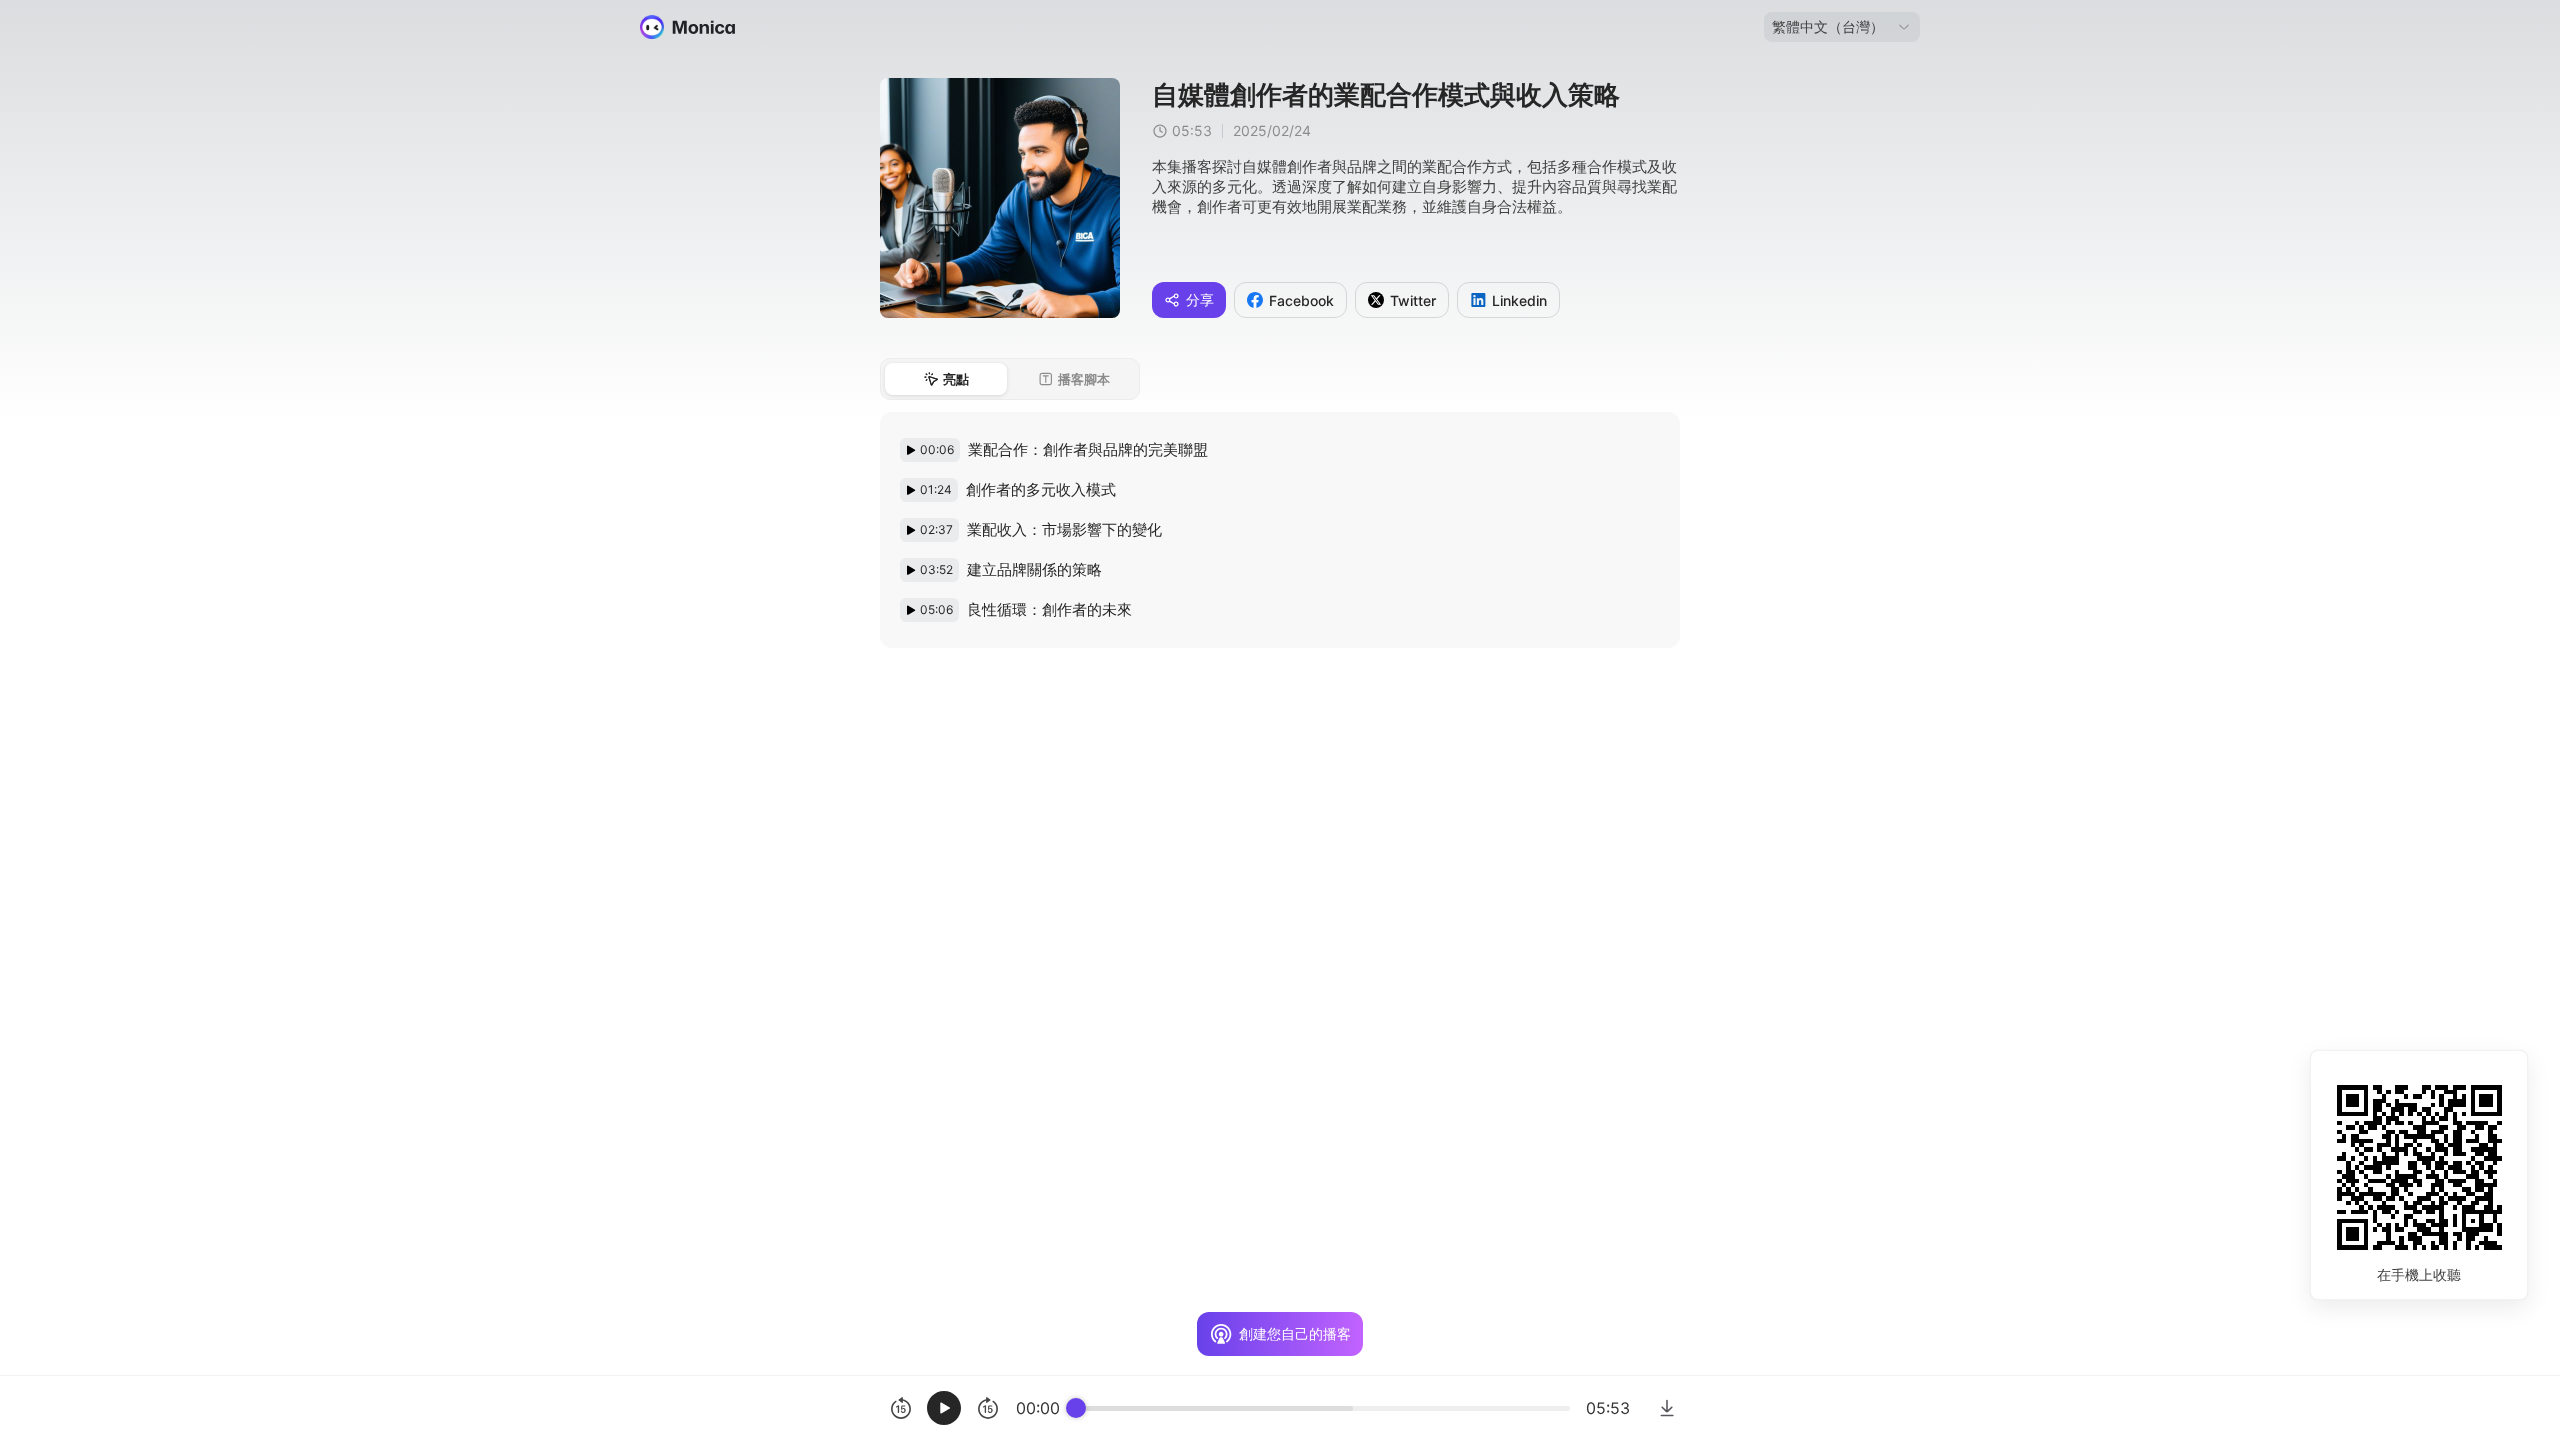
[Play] (944, 1408)
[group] (1255, 1408)
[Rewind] (900, 1408)
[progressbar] (1323, 1408)
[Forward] (987, 1408)
